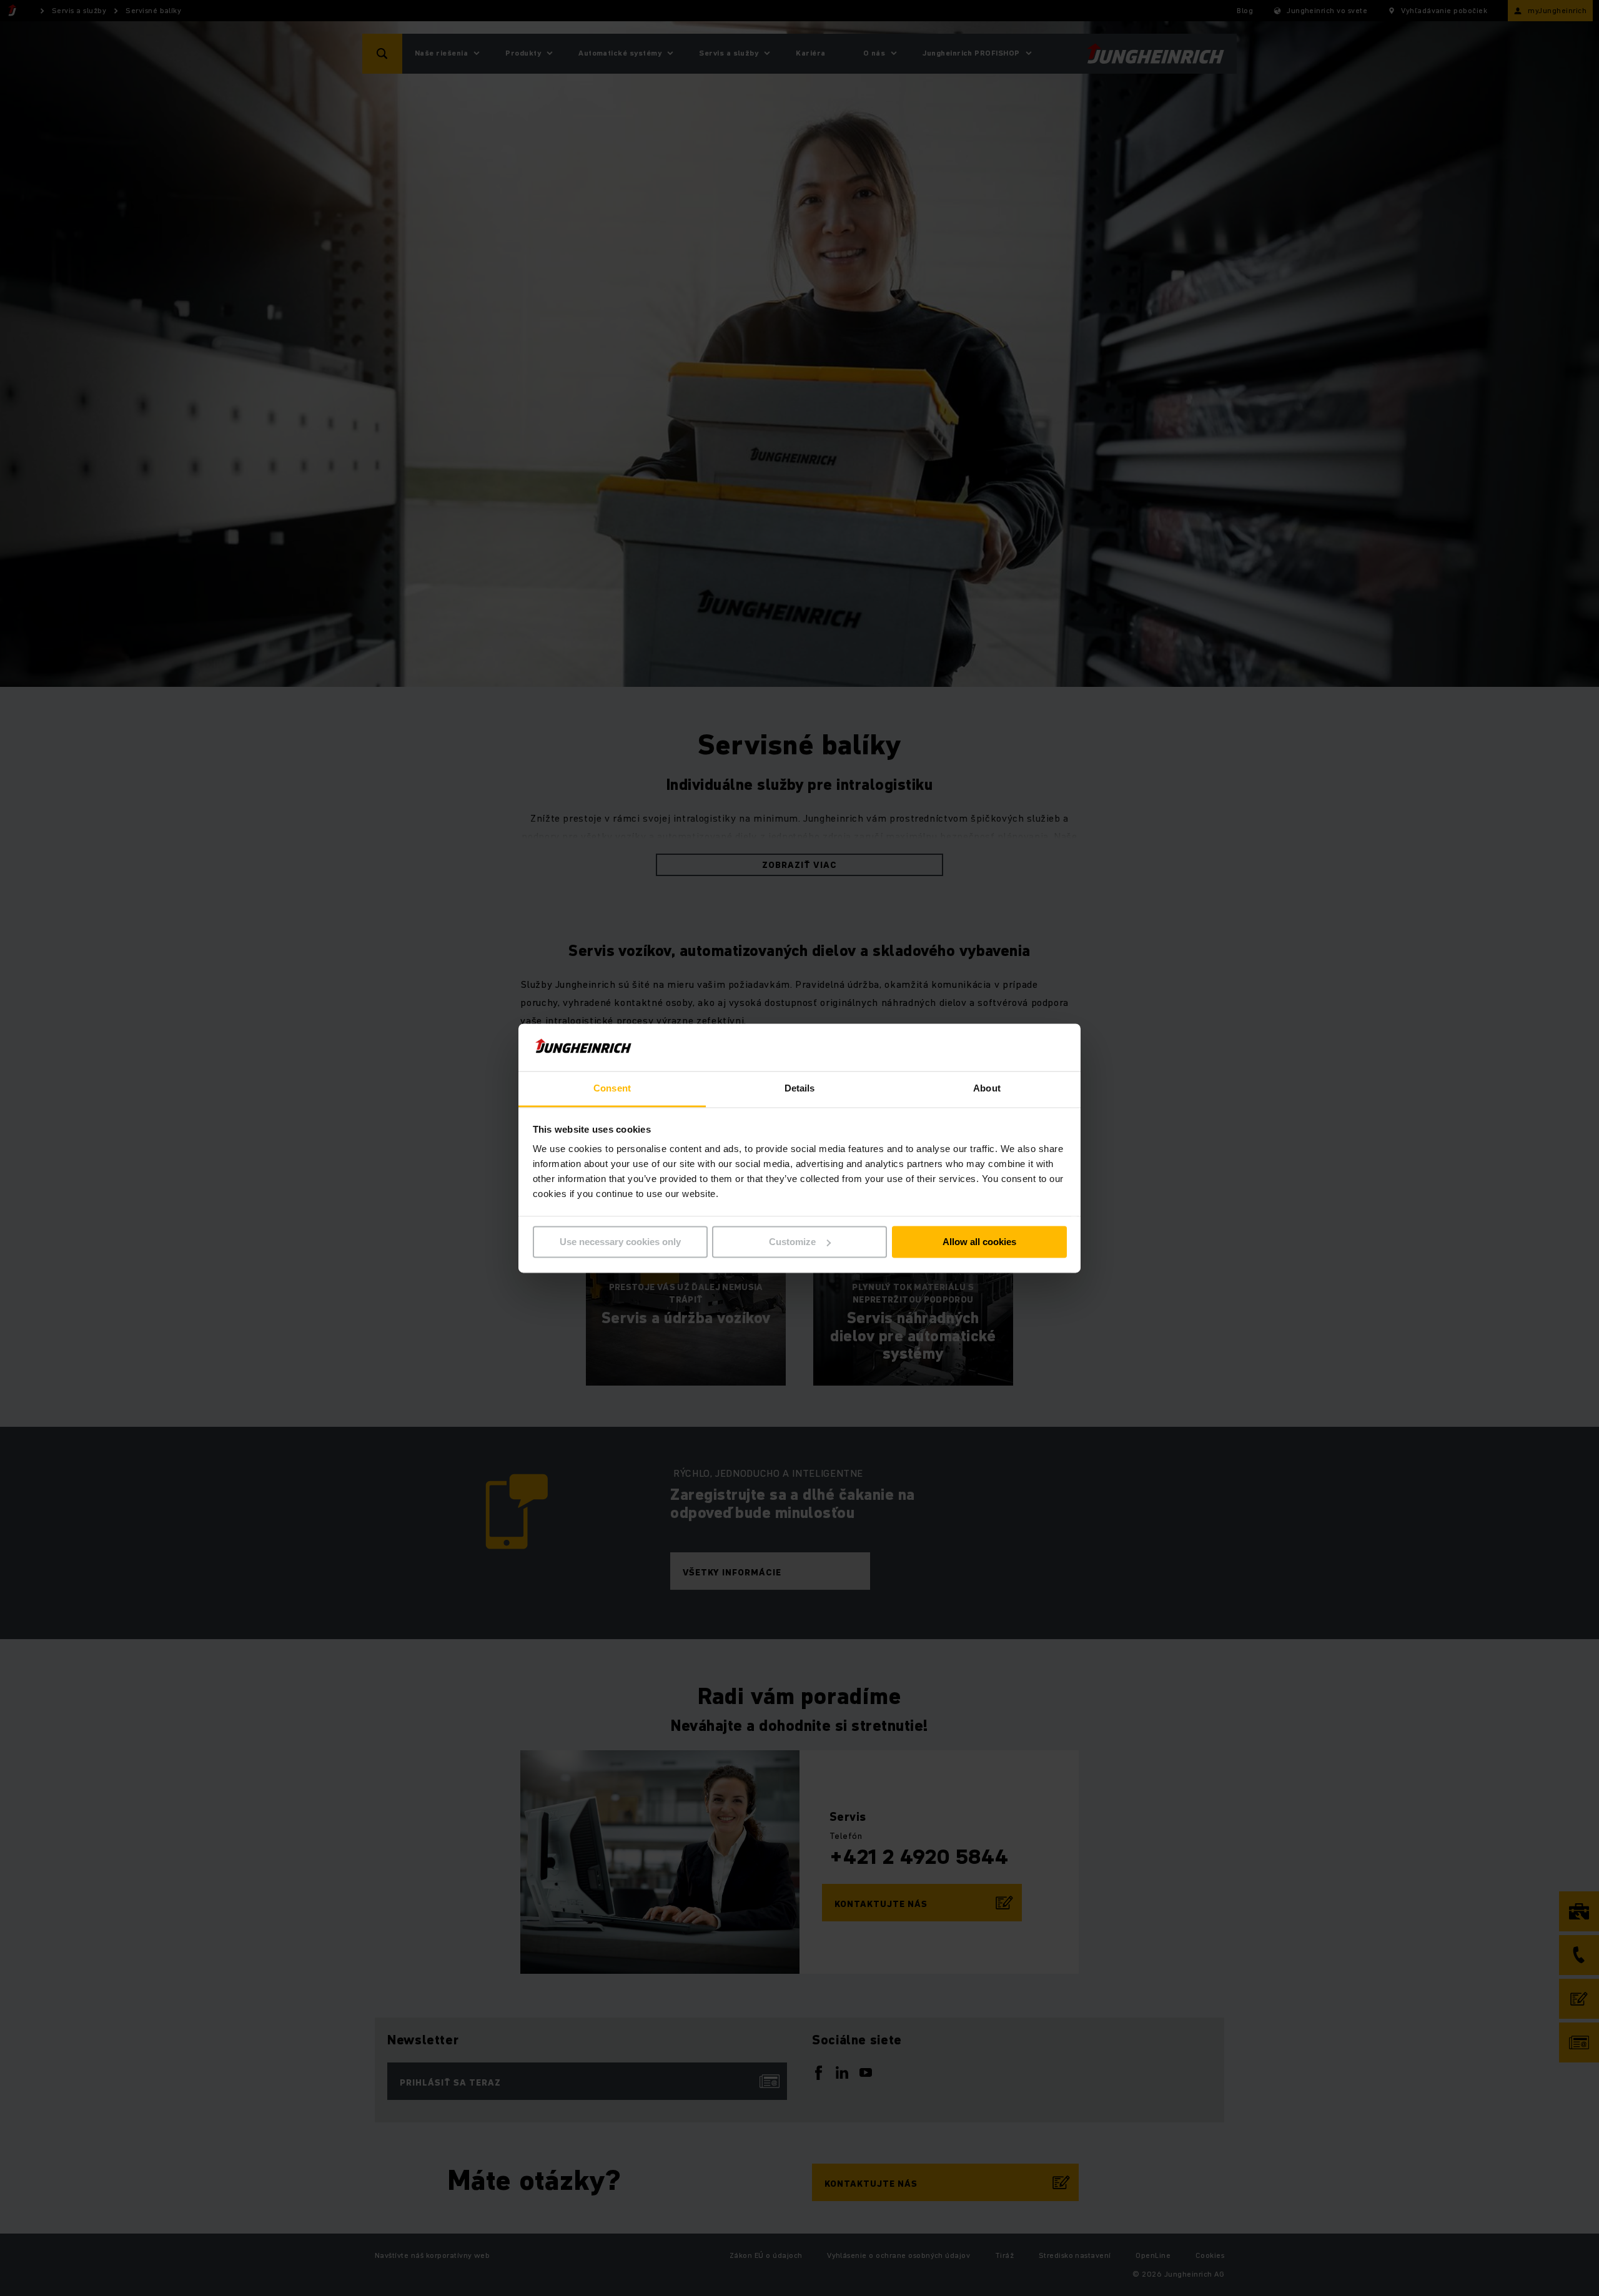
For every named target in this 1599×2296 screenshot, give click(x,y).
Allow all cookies (979, 1242)
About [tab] (987, 1089)
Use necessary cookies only (620, 1242)
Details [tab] (800, 1089)
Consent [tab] (612, 1089)
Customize (792, 1242)
